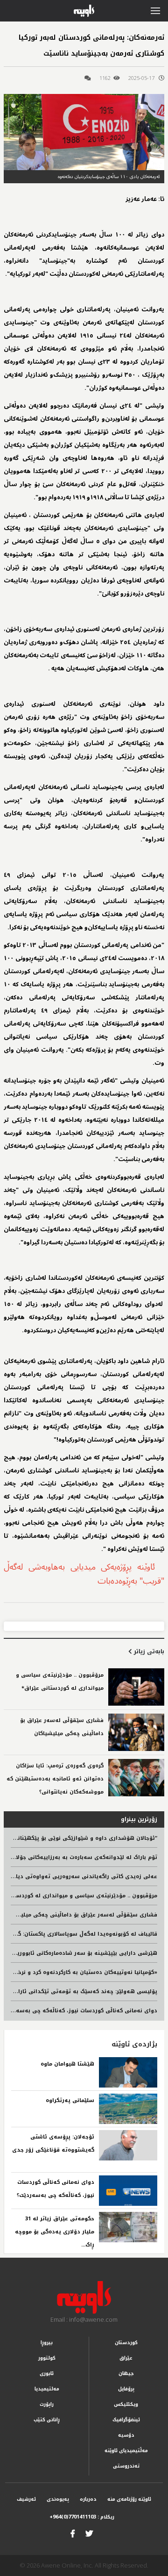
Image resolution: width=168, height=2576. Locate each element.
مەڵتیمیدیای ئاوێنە (126, 2450)
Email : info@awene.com (84, 2319)
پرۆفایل (126, 2389)
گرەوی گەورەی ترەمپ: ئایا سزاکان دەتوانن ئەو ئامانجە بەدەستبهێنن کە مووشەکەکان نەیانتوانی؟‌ (55, 1779)
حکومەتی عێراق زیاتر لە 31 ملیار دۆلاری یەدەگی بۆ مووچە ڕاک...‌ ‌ (55, 2232)
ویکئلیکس (126, 2404)
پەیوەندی (58, 2499)
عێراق (126, 2358)
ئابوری (47, 2373)
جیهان (126, 2373)
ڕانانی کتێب (47, 2420)
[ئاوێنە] (84, 2297)
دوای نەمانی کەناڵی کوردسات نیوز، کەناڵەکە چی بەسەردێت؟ (79, 2011)
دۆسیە (126, 2435)
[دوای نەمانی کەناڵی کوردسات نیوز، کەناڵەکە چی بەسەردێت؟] (128, 2191)
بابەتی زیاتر (148, 1651)
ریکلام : (82, 2517)
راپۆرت (47, 2404)
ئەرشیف (26, 2499)
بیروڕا (47, 2343)
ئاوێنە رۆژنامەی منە (129, 2499)
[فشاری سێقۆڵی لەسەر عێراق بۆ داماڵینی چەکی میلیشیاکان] (136, 1732)
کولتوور (47, 2358)
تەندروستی (126, 2466)
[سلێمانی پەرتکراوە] (128, 2109)
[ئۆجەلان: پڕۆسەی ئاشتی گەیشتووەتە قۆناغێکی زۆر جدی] (128, 2145)
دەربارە (88, 2499)
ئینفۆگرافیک (126, 2420)
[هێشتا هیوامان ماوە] (128, 2072)
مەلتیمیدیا (47, 2389)
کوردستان (126, 2343)
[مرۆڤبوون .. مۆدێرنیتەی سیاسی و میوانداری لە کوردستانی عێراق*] (136, 1687)
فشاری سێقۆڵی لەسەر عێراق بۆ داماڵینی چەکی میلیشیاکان (80, 1915)
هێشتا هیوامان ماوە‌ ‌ (66, 2064)
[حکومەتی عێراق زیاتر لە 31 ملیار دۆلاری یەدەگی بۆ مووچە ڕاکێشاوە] (128, 2227)
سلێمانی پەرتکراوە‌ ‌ (69, 2100)
